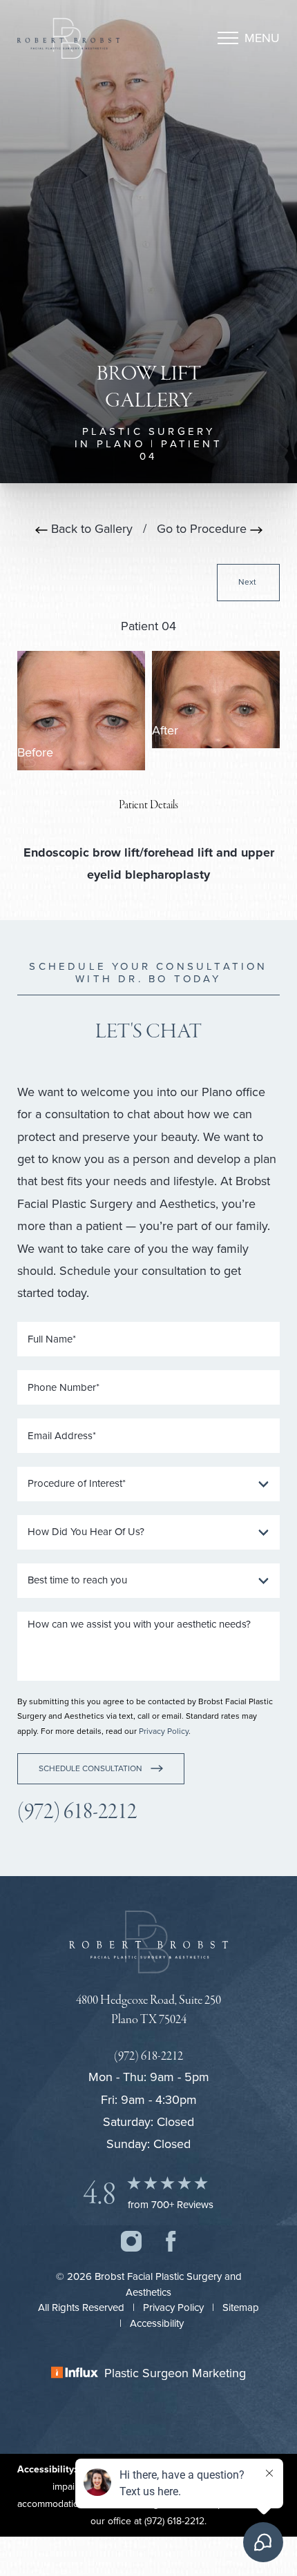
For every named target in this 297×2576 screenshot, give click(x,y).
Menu (262, 38)
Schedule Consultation (90, 1768)
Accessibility (157, 2323)
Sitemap (241, 2307)
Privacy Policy (164, 1731)
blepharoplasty (167, 875)
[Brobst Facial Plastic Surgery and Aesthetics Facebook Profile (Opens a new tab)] (171, 2240)
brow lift (116, 852)
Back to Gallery (90, 529)
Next (248, 582)
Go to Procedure (203, 529)
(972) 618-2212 (77, 1812)
